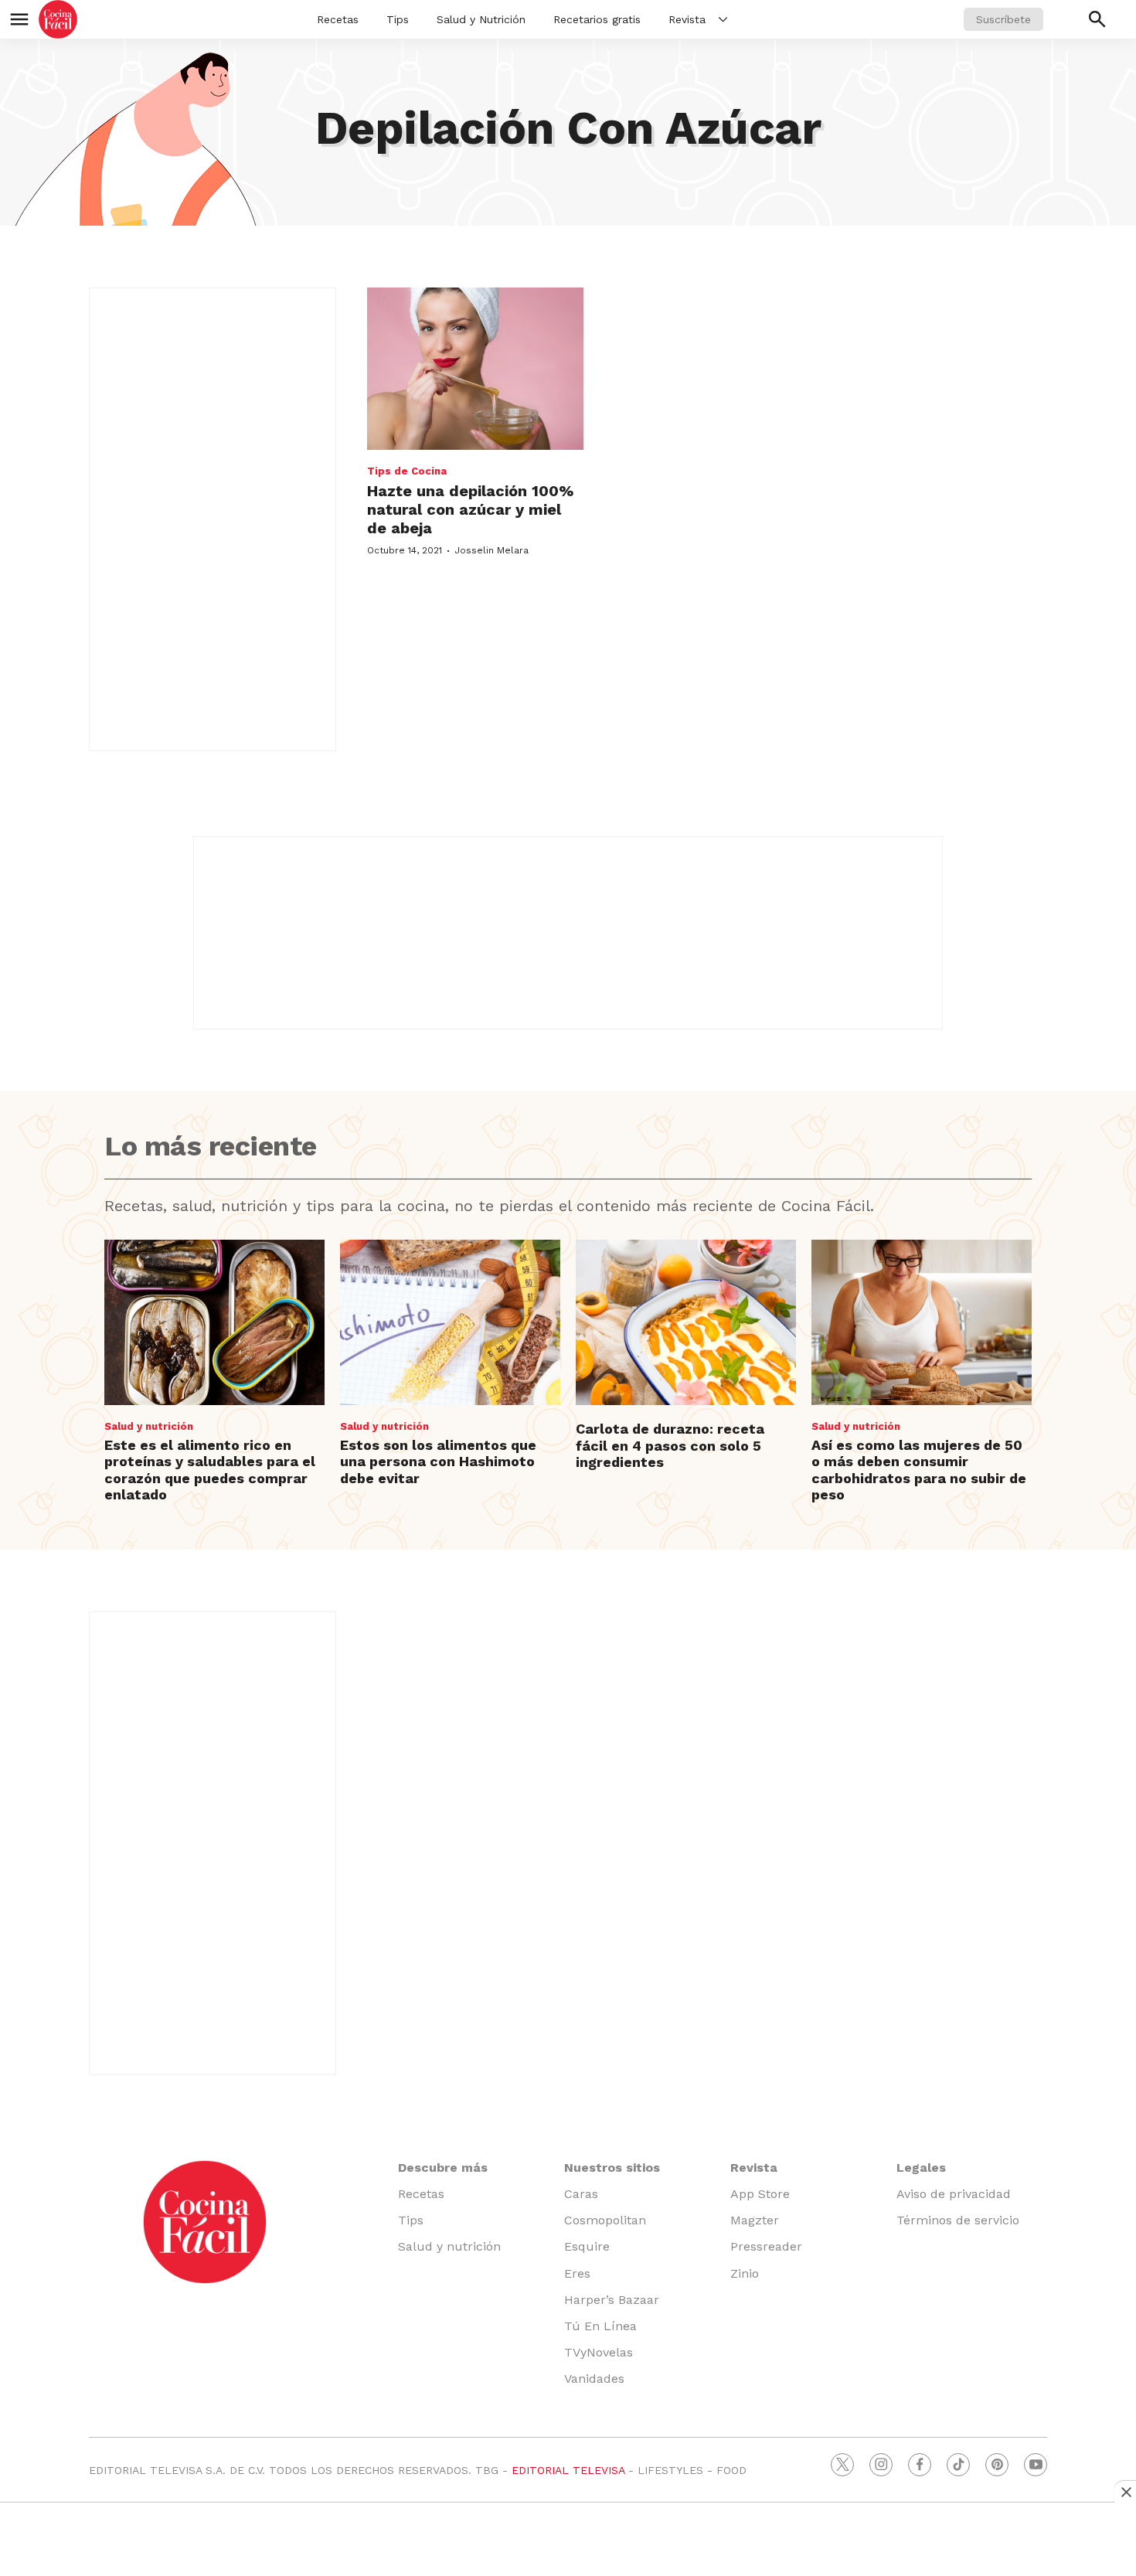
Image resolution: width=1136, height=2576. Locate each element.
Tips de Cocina (407, 471)
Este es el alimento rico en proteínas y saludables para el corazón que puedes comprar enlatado (210, 1470)
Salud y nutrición (149, 1426)
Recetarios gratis (597, 19)
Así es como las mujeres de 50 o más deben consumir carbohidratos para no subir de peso (919, 1470)
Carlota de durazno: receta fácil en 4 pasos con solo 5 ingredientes (670, 1445)
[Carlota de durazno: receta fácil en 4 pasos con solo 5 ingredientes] (686, 1322)
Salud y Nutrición (481, 19)
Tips (398, 19)
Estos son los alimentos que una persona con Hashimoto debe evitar (438, 1462)
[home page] (58, 19)
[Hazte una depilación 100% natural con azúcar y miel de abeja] (475, 369)
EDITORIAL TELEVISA (568, 2470)
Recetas (338, 19)
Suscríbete (1003, 19)
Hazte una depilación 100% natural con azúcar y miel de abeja (470, 509)
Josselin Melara (491, 550)
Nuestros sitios (612, 2168)
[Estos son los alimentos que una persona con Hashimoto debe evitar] (450, 1322)
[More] (723, 19)
